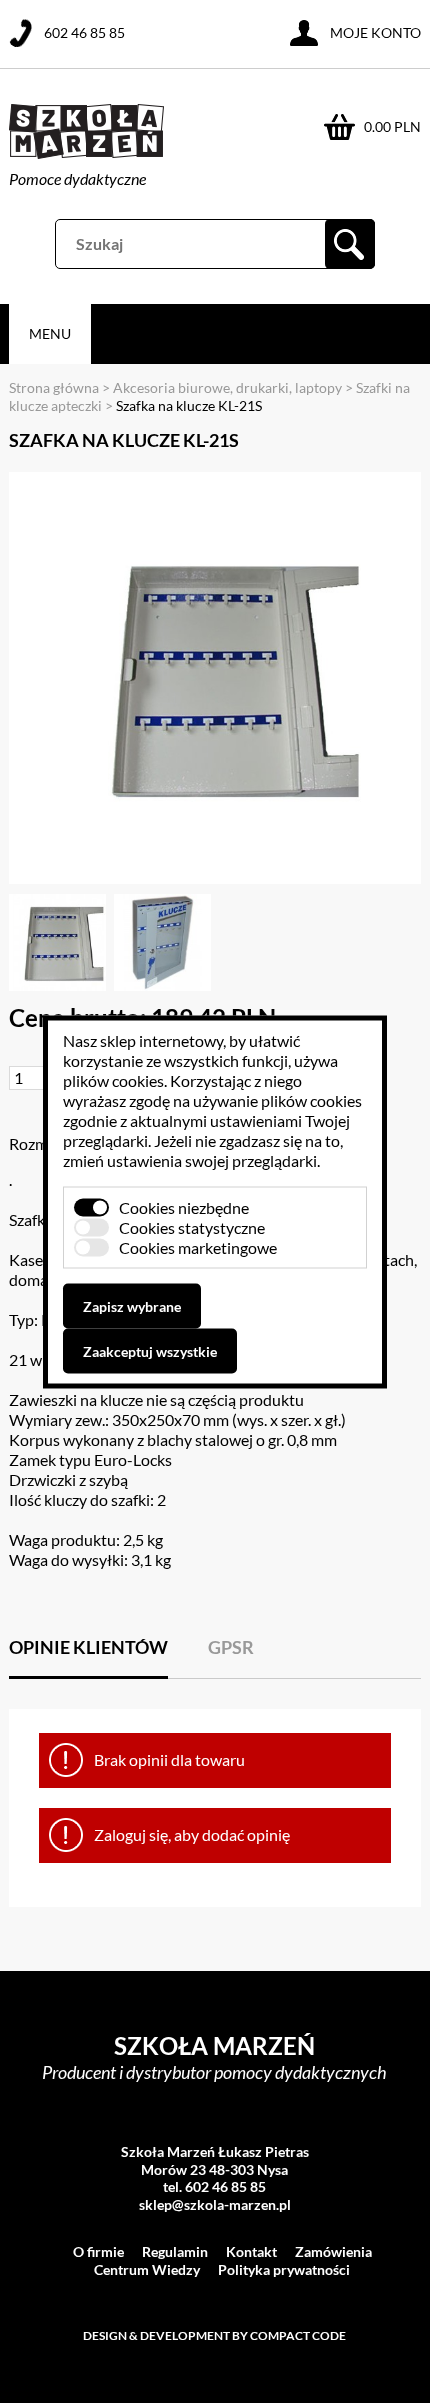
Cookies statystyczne (192, 1226)
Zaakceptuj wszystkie (150, 1350)
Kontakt (251, 2251)
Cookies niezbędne (184, 1206)
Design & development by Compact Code (214, 2335)
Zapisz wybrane (132, 1305)
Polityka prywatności (284, 2269)
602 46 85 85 (84, 32)
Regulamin (175, 2251)
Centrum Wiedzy (147, 2269)
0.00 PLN (392, 126)
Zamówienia (333, 2251)
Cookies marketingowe (198, 1246)
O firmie (98, 2251)
